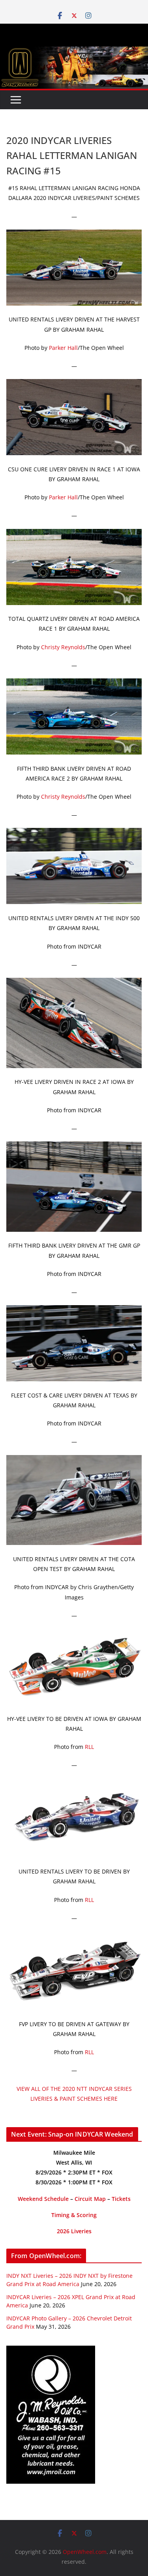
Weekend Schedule (43, 2199)
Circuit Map (90, 2199)
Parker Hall (63, 348)
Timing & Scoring (74, 2215)
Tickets (121, 2199)
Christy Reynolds (63, 647)
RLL (89, 1747)
